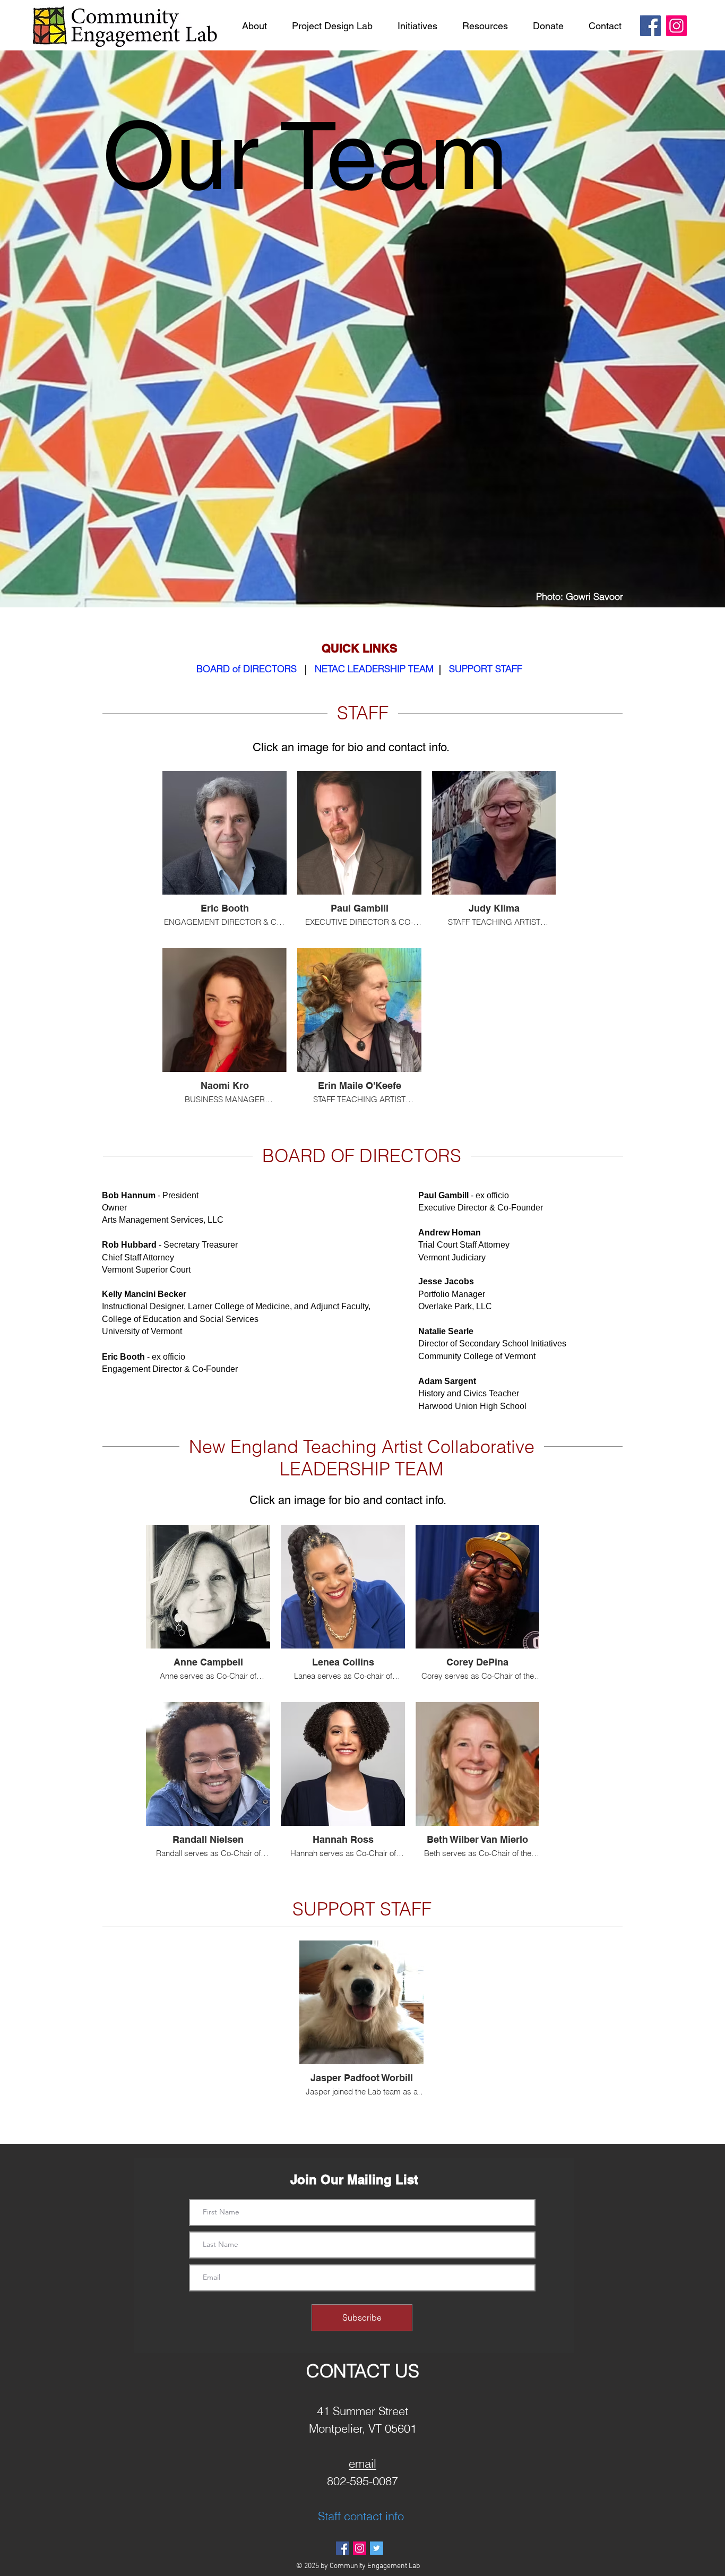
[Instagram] (676, 26)
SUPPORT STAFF (486, 669)
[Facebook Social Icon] (343, 2548)
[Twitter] (377, 2548)
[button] (254, 26)
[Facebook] (650, 26)
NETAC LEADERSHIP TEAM (374, 669)
